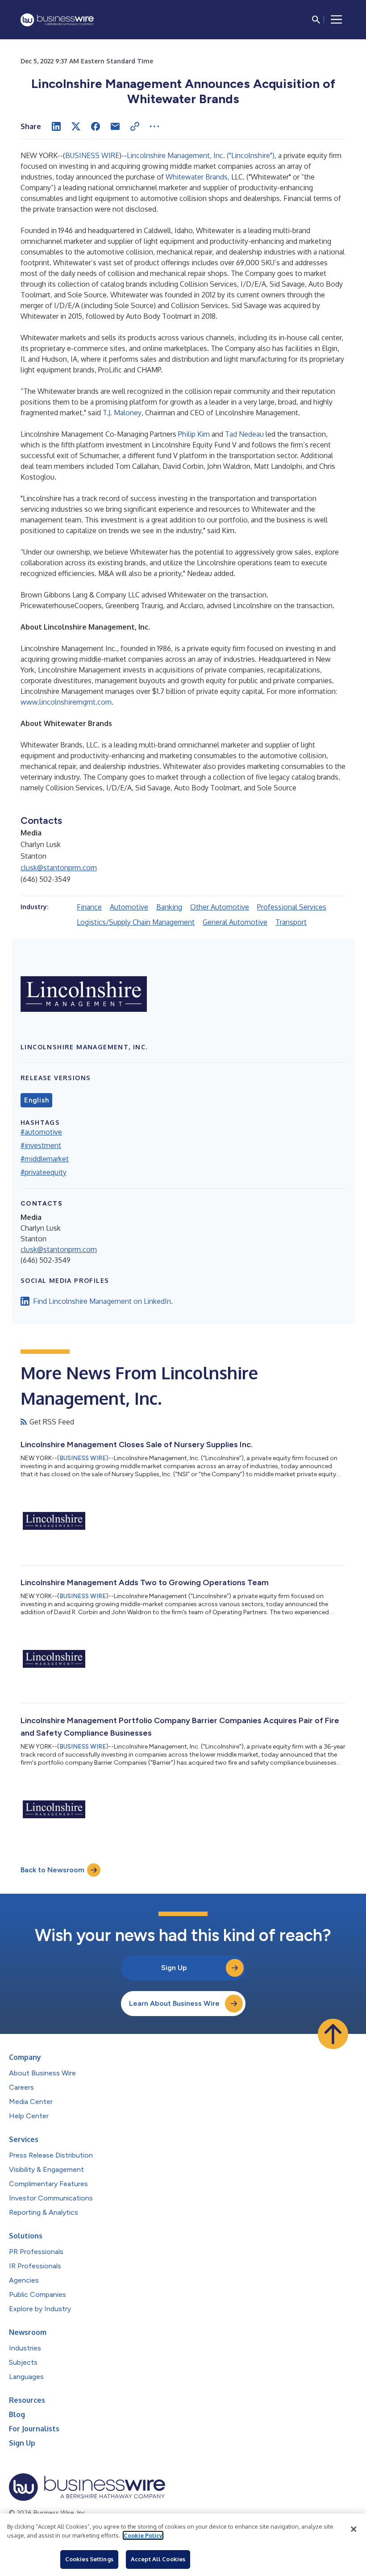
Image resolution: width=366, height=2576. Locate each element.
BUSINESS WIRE (92, 155)
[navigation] (337, 20)
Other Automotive (220, 907)
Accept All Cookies (158, 2559)
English (36, 1100)
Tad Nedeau (244, 434)
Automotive (129, 907)
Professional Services (292, 907)
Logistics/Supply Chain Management (136, 922)
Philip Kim (194, 434)
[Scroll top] (333, 2034)
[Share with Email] (115, 126)
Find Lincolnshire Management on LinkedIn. (103, 1301)
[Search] (316, 20)
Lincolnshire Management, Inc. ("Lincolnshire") (201, 155)
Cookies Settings (89, 2559)
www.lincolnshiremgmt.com (66, 702)
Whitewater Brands (197, 177)
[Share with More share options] (154, 126)
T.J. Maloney (122, 413)
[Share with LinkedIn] (56, 126)
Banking (169, 907)
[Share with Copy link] (135, 126)
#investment (41, 1145)
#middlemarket (45, 1159)
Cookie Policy (143, 2535)
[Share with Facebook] (96, 126)
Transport (291, 922)
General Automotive (235, 922)
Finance (89, 907)
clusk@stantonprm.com (59, 868)
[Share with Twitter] (76, 126)
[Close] (354, 2529)
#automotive (41, 1132)
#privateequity (44, 1172)
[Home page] (57, 20)
